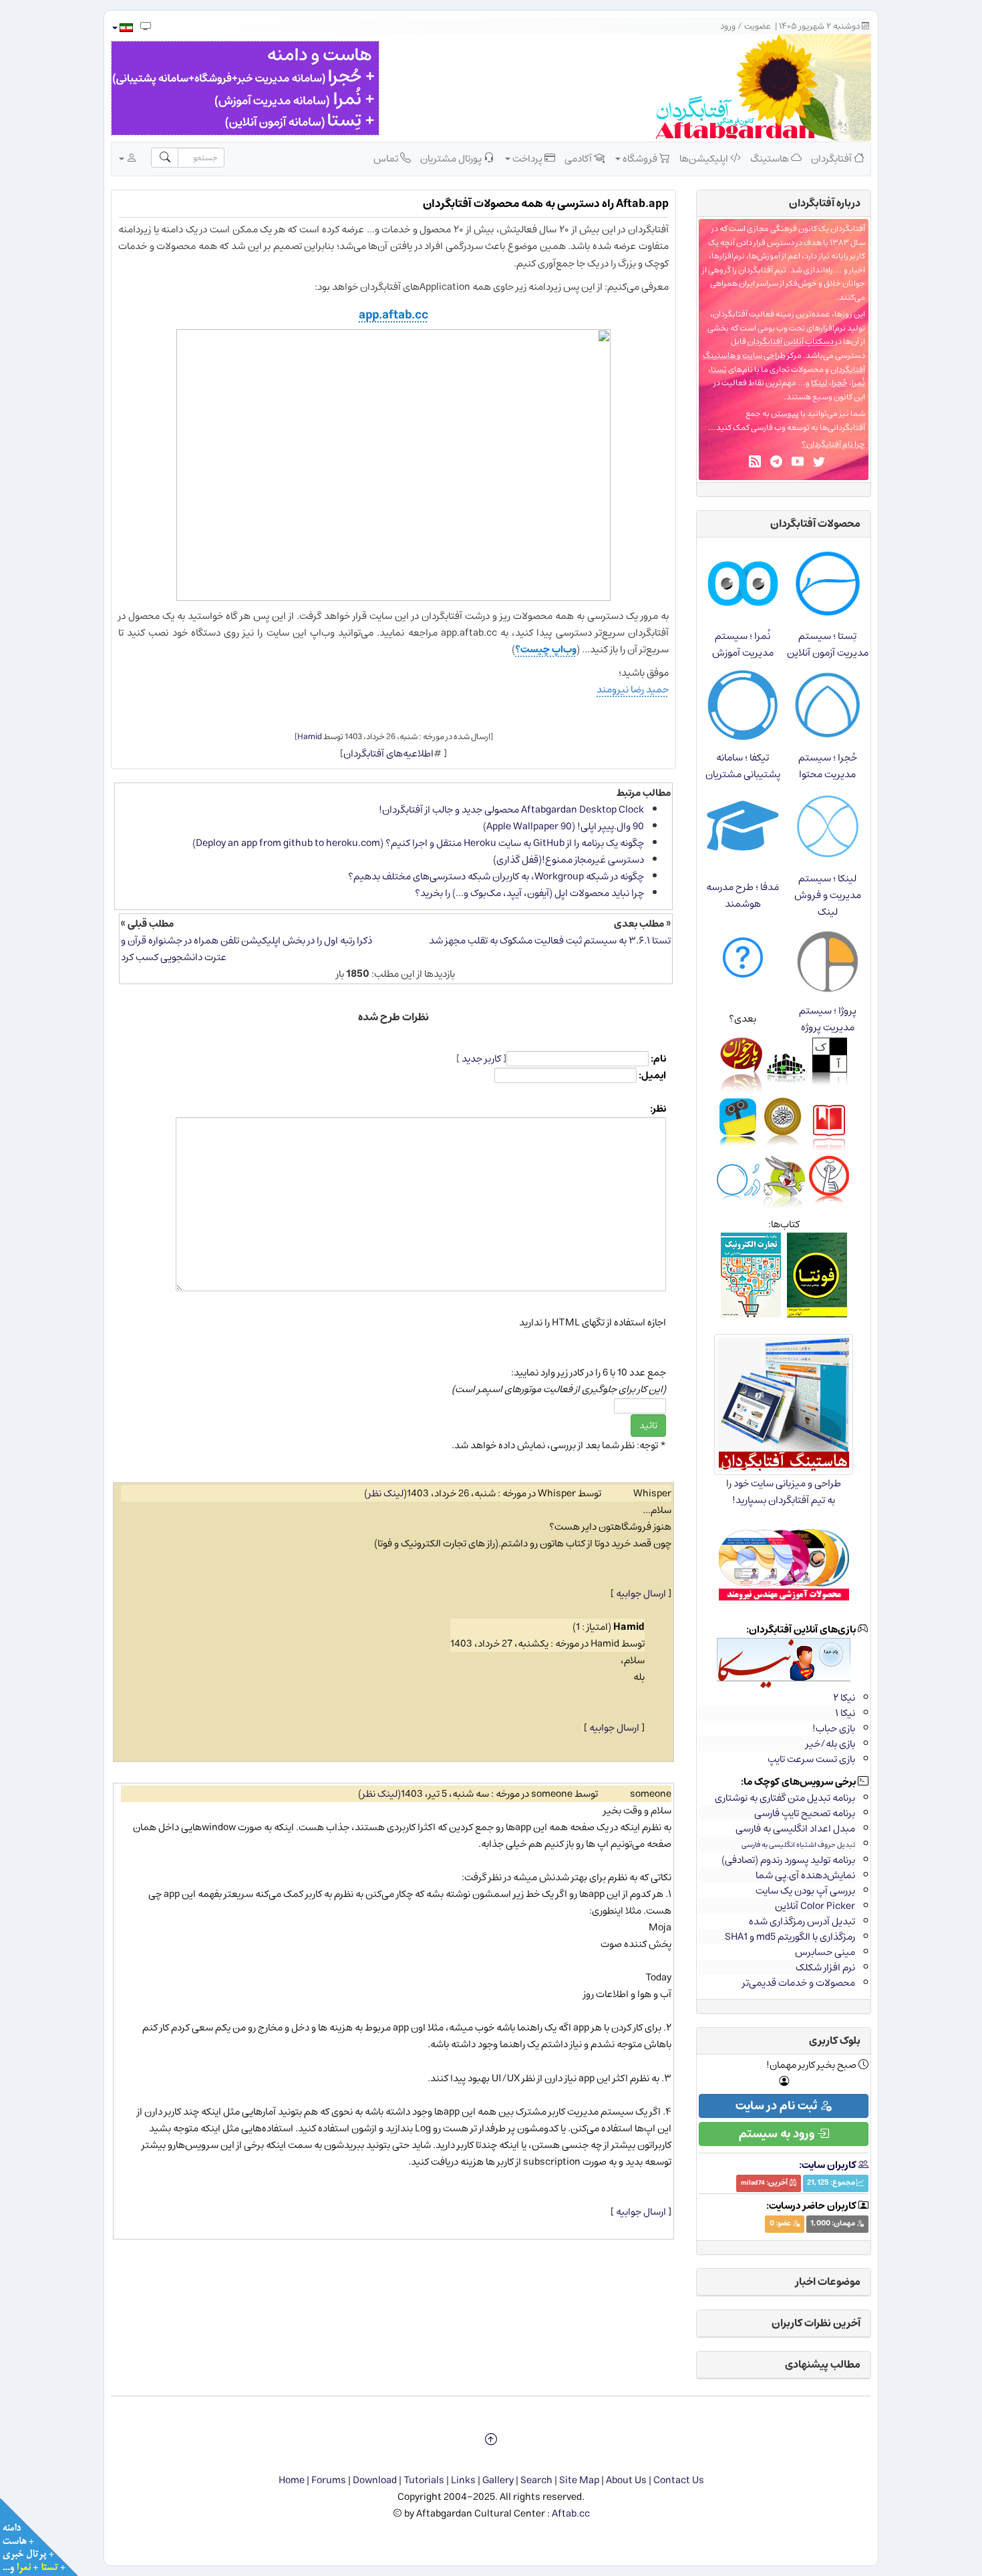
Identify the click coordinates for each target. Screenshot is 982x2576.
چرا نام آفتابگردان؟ (833, 444)
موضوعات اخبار (828, 2282)
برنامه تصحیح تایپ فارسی (805, 1813)
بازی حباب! (834, 1728)
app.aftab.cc (393, 315)
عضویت (758, 26)
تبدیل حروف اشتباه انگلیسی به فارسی (798, 1845)
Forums (329, 2480)
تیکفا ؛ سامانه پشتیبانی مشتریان (743, 766)
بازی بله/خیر (830, 1744)
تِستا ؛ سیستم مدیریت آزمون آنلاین (828, 644)
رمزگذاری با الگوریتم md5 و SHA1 (790, 1937)
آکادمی (579, 159)
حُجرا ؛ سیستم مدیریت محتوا (828, 766)
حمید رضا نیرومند (633, 689)
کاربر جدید (481, 1059)
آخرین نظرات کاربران (816, 2323)
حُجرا (840, 383)
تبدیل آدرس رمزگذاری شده (802, 1921)
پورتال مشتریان (452, 159)
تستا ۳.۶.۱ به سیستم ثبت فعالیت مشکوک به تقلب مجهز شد (550, 940)
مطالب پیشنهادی (823, 2364)
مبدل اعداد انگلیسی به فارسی (795, 1829)
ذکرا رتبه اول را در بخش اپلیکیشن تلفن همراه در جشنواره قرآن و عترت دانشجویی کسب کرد (247, 949)
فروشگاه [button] (640, 159)
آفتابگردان (832, 159)
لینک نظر (386, 1493)
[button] (122, 28)
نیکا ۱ (845, 1713)
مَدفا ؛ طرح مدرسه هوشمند (743, 895)
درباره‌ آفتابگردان (825, 203)
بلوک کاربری (835, 2041)
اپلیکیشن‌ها (705, 159)
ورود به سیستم (778, 2134)
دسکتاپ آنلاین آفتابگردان (791, 342)
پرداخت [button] (527, 159)
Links (463, 2480)
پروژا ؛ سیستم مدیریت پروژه (828, 1019)
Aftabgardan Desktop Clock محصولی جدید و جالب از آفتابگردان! (511, 810)
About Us (626, 2480)
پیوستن (785, 414)
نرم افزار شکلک (825, 1967)
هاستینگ (771, 159)
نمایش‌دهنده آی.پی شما (805, 1875)
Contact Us (679, 2480)
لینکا (819, 383)
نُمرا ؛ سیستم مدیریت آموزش (743, 644)
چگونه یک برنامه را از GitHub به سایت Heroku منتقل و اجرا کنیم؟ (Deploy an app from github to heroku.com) (418, 843)
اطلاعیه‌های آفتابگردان (388, 754)
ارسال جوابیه (641, 1593)
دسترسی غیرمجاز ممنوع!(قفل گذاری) (568, 860)
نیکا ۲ (844, 1698)
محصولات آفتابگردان (815, 523)
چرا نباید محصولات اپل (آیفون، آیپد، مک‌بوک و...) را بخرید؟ (529, 893)
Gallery (498, 2480)
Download (375, 2480)
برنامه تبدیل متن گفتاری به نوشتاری (785, 1798)
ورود (728, 26)
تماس (387, 159)
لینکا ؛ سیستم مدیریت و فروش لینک (828, 895)
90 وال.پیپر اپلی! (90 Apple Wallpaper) (563, 826)
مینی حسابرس (825, 1952)
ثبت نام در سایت (778, 2106)
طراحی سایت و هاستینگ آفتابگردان (784, 363)
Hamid (310, 736)
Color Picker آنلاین (815, 1906)
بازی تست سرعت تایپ (811, 1759)
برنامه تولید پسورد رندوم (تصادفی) (788, 1860)
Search (536, 2480)
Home (292, 2480)
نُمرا (858, 383)
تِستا (719, 370)
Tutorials (424, 2480)
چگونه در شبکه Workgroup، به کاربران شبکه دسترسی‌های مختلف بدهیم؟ (496, 876)
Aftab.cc (571, 2514)
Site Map (579, 2480)
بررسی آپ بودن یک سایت (805, 1891)
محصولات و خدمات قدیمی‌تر (799, 1983)
